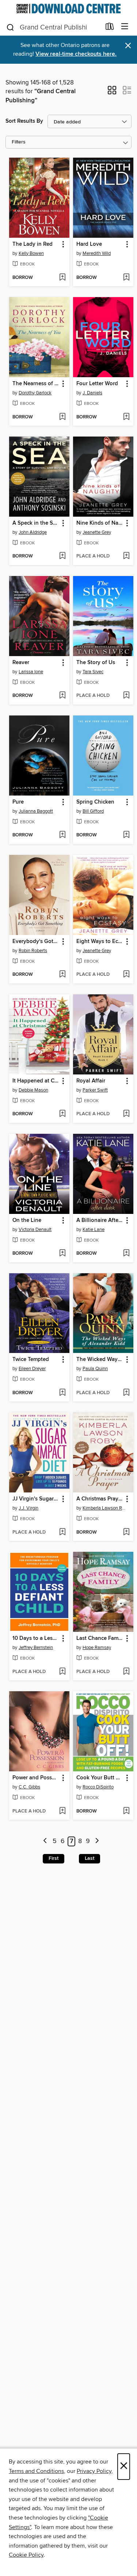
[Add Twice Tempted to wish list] (62, 1393)
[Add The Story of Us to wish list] (126, 696)
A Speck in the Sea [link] (36, 523)
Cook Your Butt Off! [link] (100, 1778)
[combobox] (53, 27)
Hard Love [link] (89, 244)
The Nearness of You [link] (36, 384)
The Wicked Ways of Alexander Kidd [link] (100, 1360)
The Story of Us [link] (96, 663)
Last (90, 1858)
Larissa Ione (31, 672)
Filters (19, 142)
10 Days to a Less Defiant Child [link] (36, 1638)
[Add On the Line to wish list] (62, 1254)
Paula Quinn (95, 1369)
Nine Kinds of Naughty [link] (100, 523)
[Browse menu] (125, 27)
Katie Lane (94, 1230)
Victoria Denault (35, 1230)
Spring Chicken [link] (95, 802)
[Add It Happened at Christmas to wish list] (62, 1114)
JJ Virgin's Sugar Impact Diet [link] (36, 1499)
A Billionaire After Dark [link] (100, 1220)
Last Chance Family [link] (100, 1638)
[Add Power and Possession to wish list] (62, 1811)
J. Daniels (92, 393)
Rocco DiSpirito (98, 1787)
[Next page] (97, 1841)
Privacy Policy (94, 2471)
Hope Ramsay (97, 1648)
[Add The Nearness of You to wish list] (62, 417)
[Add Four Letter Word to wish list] (126, 417)
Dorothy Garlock (35, 393)
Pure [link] (18, 802)
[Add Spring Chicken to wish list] (126, 835)
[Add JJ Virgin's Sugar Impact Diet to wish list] (62, 1532)
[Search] (10, 27)
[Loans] (110, 28)
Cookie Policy (26, 2555)
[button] (112, 92)
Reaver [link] (21, 663)
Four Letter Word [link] (97, 384)
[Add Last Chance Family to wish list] (126, 1672)
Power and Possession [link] (36, 1778)
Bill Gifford (93, 811)
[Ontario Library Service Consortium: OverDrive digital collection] (68, 9)
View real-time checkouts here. (76, 54)
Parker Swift (95, 1090)
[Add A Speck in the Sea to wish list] (62, 556)
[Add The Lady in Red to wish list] (62, 278)
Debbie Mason (33, 1090)
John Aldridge (33, 532)
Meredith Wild (97, 253)
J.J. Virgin (28, 1508)
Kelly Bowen (31, 253)
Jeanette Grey (97, 532)
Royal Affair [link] (91, 1081)
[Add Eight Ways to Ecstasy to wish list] (126, 975)
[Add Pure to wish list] (62, 835)
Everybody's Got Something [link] (36, 942)
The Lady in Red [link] (33, 244)
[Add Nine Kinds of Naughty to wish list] (126, 556)
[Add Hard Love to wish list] (126, 278)
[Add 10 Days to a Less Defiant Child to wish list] (62, 1672)
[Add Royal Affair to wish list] (126, 1114)
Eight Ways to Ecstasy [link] (100, 942)
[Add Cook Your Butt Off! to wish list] (126, 1811)
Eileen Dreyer (32, 1369)
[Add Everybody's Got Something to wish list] (62, 975)
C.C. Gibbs (29, 1787)
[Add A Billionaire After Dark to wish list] (126, 1254)
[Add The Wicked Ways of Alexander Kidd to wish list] (126, 1393)
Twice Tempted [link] (31, 1360)
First (54, 1858)
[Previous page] (45, 1841)
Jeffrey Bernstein (36, 1648)
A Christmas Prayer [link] (100, 1499)
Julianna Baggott (36, 811)
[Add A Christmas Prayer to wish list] (126, 1532)
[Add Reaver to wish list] (62, 696)
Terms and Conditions (36, 2471)
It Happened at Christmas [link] (36, 1081)
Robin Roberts (33, 951)
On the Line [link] (27, 1220)
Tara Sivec (93, 672)
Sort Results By (24, 121)
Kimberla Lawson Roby (104, 1508)
